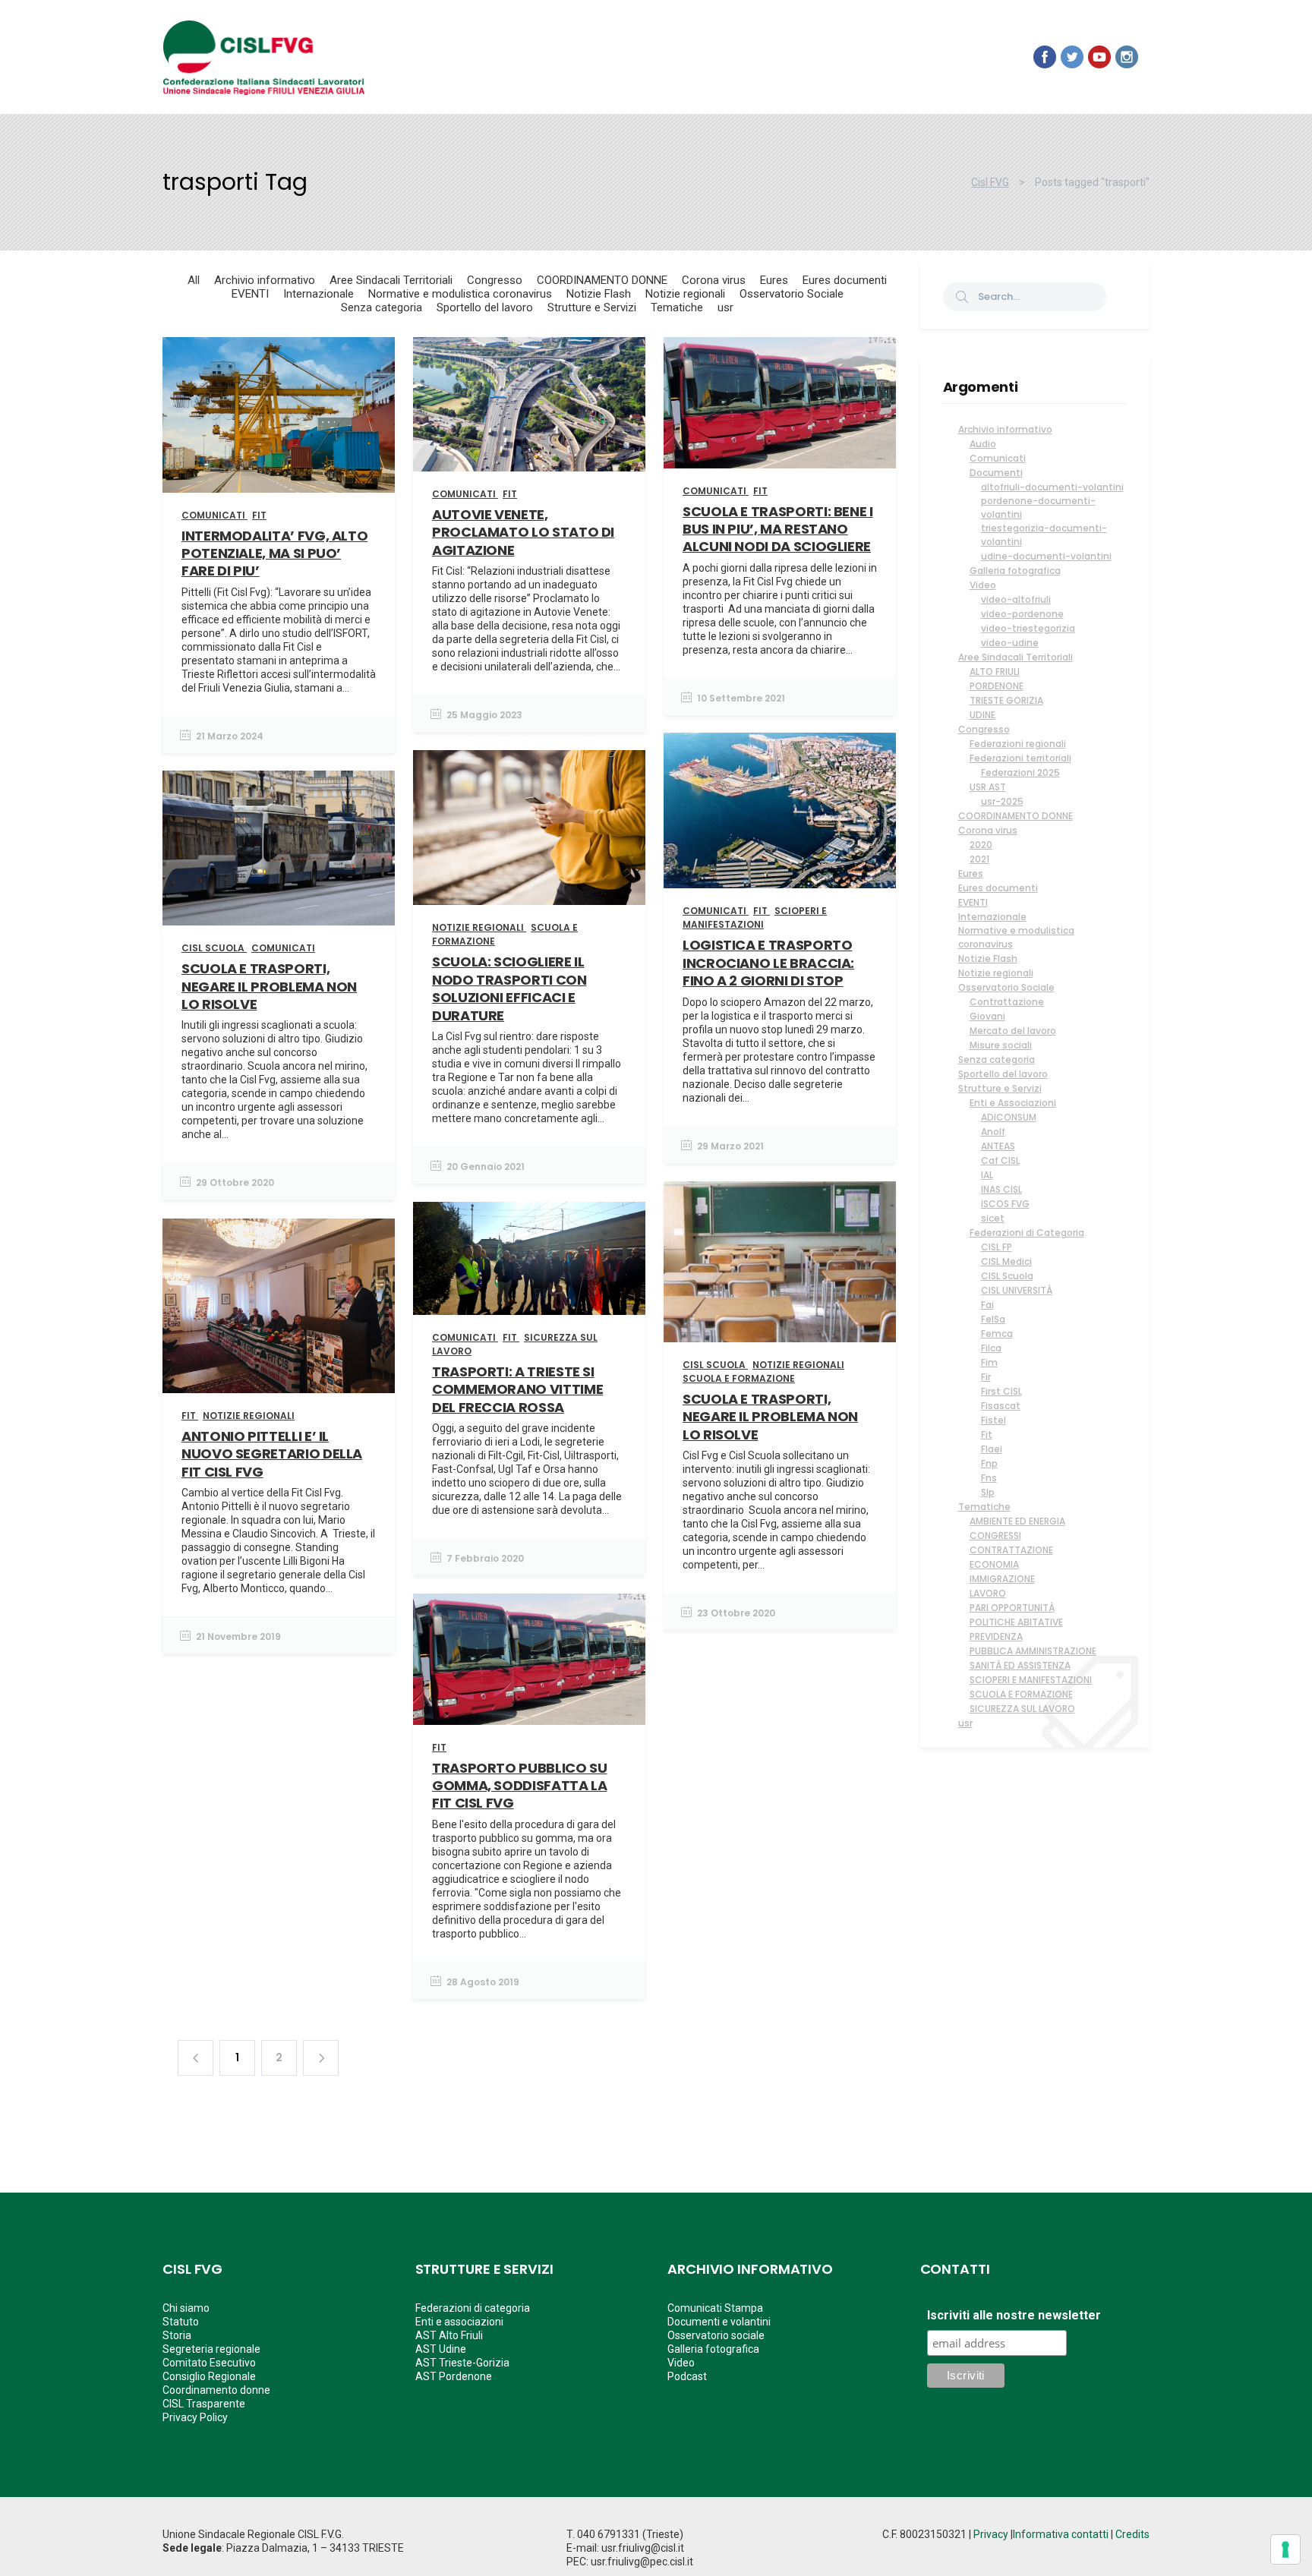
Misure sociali (1001, 1045)
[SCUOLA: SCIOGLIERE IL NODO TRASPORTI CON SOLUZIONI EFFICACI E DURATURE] (529, 828)
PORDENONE (997, 686)
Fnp (989, 1463)
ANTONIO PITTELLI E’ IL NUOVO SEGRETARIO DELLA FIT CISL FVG (272, 1454)
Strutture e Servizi (1000, 1088)
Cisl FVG (990, 182)
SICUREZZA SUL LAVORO (1022, 1709)
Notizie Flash (988, 959)
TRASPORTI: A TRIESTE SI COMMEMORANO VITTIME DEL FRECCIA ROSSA (517, 1389)
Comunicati (998, 458)
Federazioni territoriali (1020, 758)
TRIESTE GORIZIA (1006, 700)
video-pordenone (1022, 614)
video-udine (1010, 643)
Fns (989, 1478)
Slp (988, 1492)
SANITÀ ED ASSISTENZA (1020, 1665)
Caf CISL (1000, 1160)
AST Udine (441, 2349)
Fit (987, 1435)
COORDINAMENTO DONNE (1016, 816)
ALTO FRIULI (995, 672)
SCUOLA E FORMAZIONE (1021, 1694)
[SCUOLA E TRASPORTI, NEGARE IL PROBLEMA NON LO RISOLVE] (279, 848)
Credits (1132, 2534)
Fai (987, 1305)
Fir (986, 1377)
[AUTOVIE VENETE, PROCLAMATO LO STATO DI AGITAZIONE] (529, 404)
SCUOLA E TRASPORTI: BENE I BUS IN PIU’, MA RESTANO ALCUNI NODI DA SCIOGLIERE (778, 529)
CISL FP (997, 1247)
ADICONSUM (1009, 1117)
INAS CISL (1001, 1189)
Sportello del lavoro (1003, 1074)
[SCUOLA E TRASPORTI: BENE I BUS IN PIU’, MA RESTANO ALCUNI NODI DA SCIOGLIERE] (780, 403)
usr (965, 1723)
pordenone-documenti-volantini (1038, 508)
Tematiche (984, 1507)
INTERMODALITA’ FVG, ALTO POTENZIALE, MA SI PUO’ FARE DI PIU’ (274, 553)
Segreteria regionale (211, 2349)
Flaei (992, 1449)
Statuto (181, 2322)
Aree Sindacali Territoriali (1016, 657)
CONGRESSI (995, 1536)
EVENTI (973, 902)
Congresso (984, 729)
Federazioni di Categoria (1027, 1233)
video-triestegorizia (1028, 628)
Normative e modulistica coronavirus (1016, 937)
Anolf (993, 1132)
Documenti (996, 473)
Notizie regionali (996, 973)
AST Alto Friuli (449, 2335)
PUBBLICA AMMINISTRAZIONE (1033, 1651)
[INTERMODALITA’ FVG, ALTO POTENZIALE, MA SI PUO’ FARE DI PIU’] (279, 415)
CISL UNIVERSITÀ (1017, 1290)
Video (983, 585)
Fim (989, 1362)
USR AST (988, 787)
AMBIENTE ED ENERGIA (1017, 1521)
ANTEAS (998, 1146)
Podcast (687, 2376)
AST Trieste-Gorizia (462, 2363)
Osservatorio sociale (716, 2335)
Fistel (993, 1420)
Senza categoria (997, 1059)
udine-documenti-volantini (1046, 556)
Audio (983, 444)
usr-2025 (1002, 801)
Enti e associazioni (459, 2322)
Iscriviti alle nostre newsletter (1014, 2316)
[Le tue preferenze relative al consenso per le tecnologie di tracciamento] (1285, 2549)
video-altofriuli (1016, 599)
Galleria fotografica (1015, 571)
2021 (979, 859)
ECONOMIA (994, 1564)
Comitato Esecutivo (209, 2363)
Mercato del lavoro (1013, 1031)
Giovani (987, 1016)
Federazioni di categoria (473, 2308)
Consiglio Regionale (209, 2376)
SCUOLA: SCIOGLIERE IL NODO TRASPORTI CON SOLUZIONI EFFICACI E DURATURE (509, 988)
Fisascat (1001, 1406)
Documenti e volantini (719, 2322)
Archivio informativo (1005, 429)
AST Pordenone (454, 2376)
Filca (991, 1348)
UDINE (982, 715)
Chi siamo (186, 2308)
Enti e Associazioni (1013, 1103)
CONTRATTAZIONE (1011, 1550)
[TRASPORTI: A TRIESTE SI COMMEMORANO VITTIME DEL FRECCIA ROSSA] (529, 1258)
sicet (993, 1218)
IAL (987, 1175)
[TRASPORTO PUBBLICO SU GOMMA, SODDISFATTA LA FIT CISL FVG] (529, 1659)
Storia (177, 2335)
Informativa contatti (1061, 2534)
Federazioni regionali (1018, 744)
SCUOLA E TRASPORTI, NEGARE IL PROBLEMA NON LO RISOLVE (269, 986)
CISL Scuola (1007, 1276)
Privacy (991, 2534)
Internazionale (992, 917)
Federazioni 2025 (1020, 772)
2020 (981, 845)
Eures (971, 873)
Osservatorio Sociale (1006, 987)
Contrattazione (1007, 1002)
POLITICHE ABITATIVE (1016, 1622)
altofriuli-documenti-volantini (1052, 487)
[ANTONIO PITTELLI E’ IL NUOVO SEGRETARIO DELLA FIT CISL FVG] (279, 1306)
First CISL (1001, 1391)
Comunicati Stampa (715, 2308)
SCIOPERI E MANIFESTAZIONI (1031, 1680)
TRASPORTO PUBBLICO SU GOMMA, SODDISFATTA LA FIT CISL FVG (519, 1786)
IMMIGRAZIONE (1002, 1579)
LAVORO (988, 1593)
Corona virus (988, 830)
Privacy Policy (195, 2417)
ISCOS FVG (1005, 1204)
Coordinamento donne (216, 2390)
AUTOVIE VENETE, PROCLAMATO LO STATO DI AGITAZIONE (523, 532)
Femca (997, 1334)
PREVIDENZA (996, 1636)
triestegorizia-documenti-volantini (1044, 535)
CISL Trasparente (204, 2404)
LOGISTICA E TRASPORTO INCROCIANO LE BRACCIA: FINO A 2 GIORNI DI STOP (768, 963)
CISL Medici (1006, 1261)
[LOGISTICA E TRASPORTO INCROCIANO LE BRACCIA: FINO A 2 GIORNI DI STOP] (780, 810)
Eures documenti (998, 888)
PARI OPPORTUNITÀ (1012, 1608)
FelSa (993, 1319)
